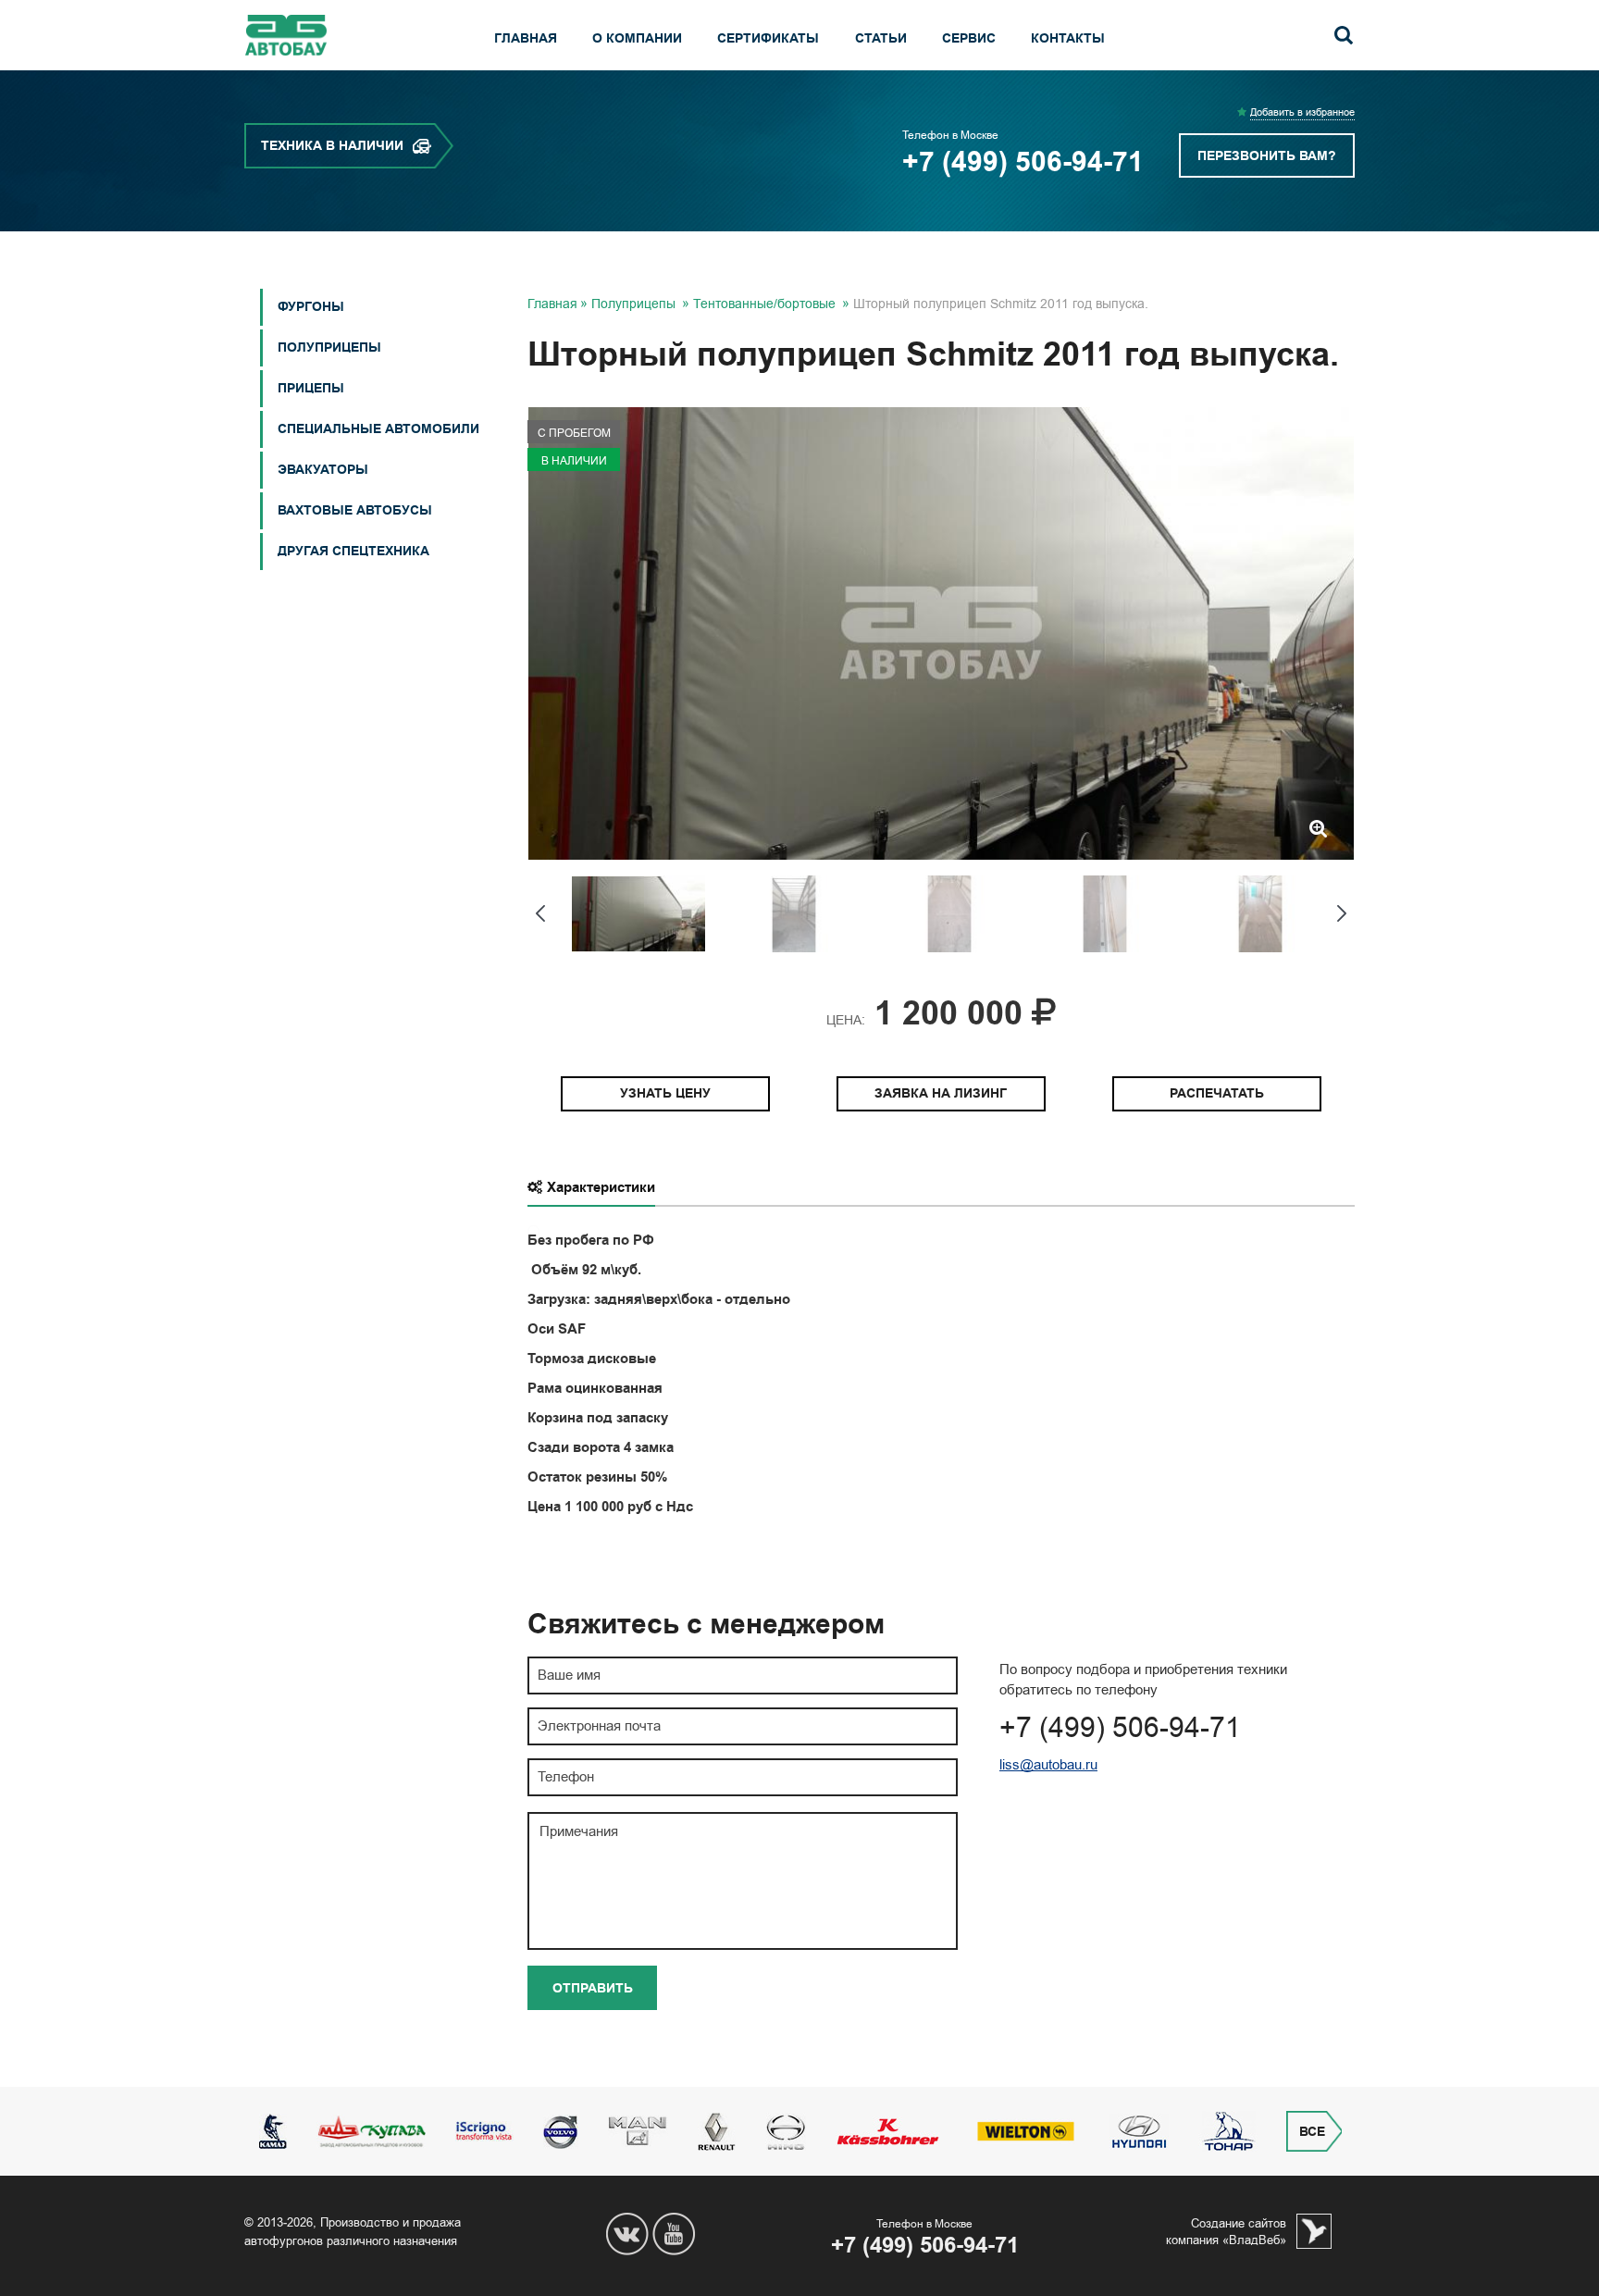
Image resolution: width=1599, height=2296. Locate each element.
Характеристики (601, 1187)
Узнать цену (665, 1093)
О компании (637, 38)
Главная (526, 38)
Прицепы (311, 388)
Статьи (881, 38)
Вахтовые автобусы (355, 510)
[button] (539, 913)
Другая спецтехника (353, 551)
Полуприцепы (329, 348)
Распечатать (1217, 1093)
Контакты (1068, 38)
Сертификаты (768, 38)
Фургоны (311, 307)
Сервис (969, 38)
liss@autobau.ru (1048, 1765)
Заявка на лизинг (941, 1093)
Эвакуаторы (323, 470)
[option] (941, 633)
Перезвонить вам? (1267, 156)
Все (1312, 2132)
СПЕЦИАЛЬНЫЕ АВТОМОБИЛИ (378, 429)
